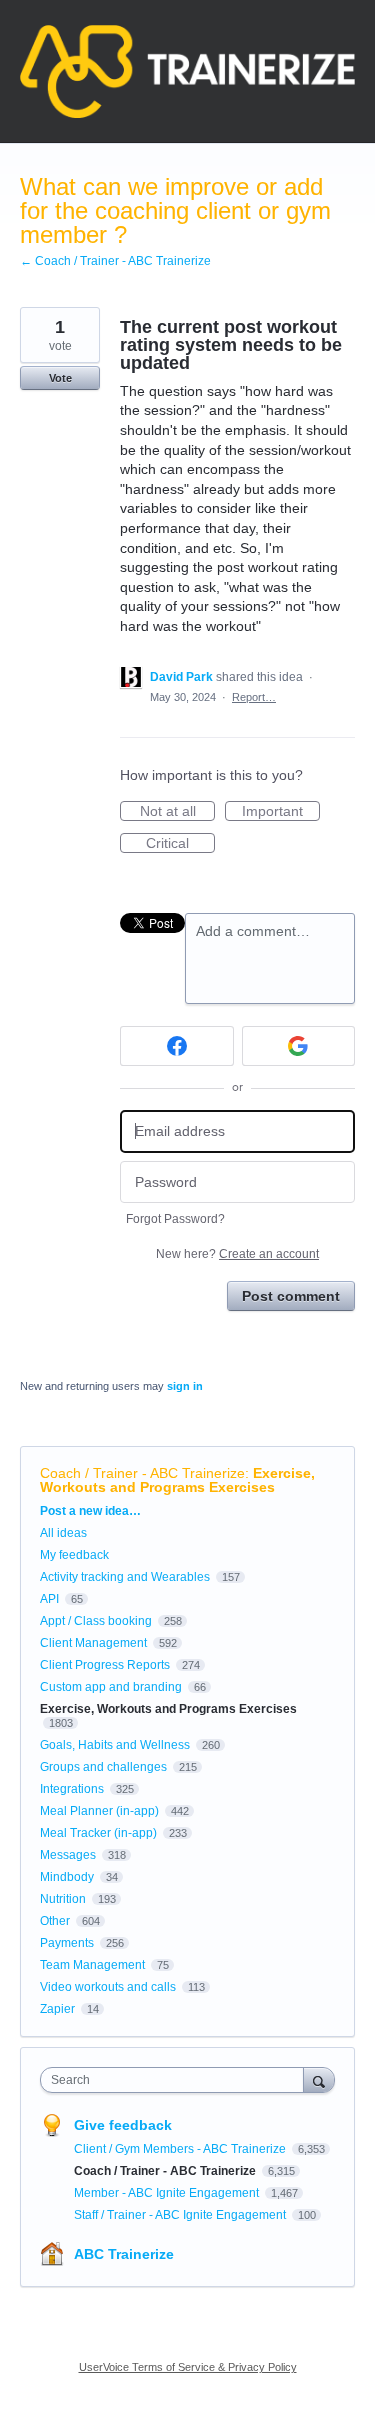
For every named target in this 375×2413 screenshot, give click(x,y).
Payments (67, 1943)
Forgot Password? (175, 1219)
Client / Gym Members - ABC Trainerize (181, 2149)
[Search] (319, 2079)
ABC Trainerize (124, 2254)
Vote (60, 378)
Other (55, 1921)
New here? (237, 1254)
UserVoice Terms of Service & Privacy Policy (188, 2367)
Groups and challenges (103, 1767)
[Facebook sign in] (177, 1046)
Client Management (93, 1643)
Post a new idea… (90, 1511)
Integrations (72, 1789)
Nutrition (63, 1899)
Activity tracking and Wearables (125, 1577)
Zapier (57, 2009)
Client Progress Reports (105, 1665)
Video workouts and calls (108, 1987)
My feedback (74, 1555)
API (49, 1599)
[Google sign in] (299, 1046)
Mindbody (67, 1877)
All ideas (63, 1533)
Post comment (291, 1296)
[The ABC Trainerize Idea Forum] (187, 71)
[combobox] (176, 2080)
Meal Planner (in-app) (99, 1811)
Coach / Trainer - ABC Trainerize (142, 1473)
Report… (254, 697)
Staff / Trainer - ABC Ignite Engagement (181, 2215)
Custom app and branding (111, 1687)
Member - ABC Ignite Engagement (168, 2193)
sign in (185, 1386)
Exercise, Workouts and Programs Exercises (177, 1480)
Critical (180, 844)
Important (281, 812)
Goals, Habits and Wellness (115, 1745)
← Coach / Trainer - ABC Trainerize (115, 261)
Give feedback (123, 2125)
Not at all (177, 812)
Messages (68, 1855)
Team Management (92, 1965)
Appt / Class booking (96, 1621)
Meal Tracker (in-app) (98, 1833)
